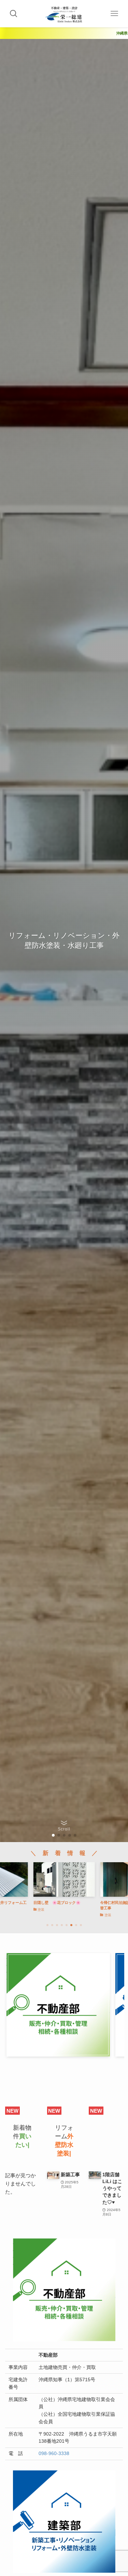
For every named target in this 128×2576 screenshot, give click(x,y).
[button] (53, 1835)
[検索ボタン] (14, 14)
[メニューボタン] (114, 14)
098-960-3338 (54, 2454)
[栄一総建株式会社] (64, 14)
